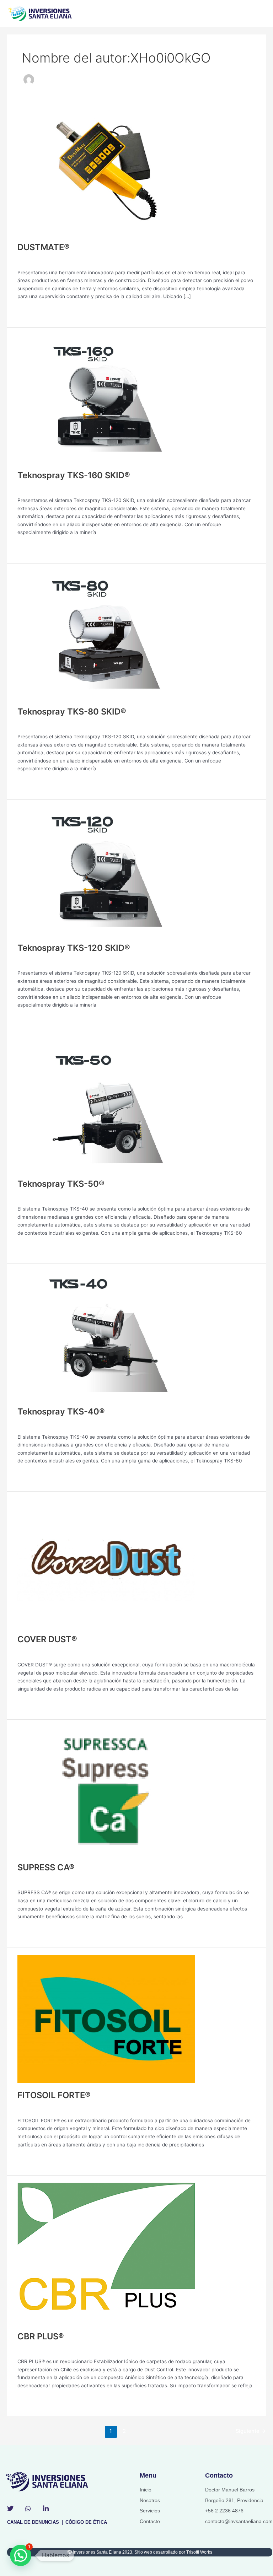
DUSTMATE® (44, 247)
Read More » (32, 311)
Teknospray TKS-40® (61, 1411)
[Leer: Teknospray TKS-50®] (106, 1107)
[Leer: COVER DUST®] (106, 1563)
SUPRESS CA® (46, 1867)
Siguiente (251, 2431)
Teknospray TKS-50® (61, 1184)
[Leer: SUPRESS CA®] (106, 1790)
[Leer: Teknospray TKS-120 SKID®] (106, 871)
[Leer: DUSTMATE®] (106, 170)
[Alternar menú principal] (259, 14)
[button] (21, 2555)
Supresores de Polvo (41, 1652)
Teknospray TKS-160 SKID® (74, 475)
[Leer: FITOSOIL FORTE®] (106, 2018)
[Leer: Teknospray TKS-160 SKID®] (106, 398)
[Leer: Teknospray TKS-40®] (106, 1335)
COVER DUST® (47, 1639)
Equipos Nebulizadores (43, 260)
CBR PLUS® (41, 2336)
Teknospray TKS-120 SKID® (74, 948)
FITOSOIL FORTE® (54, 2095)
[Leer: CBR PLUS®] (106, 2253)
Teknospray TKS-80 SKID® (72, 712)
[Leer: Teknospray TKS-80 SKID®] (106, 634)
